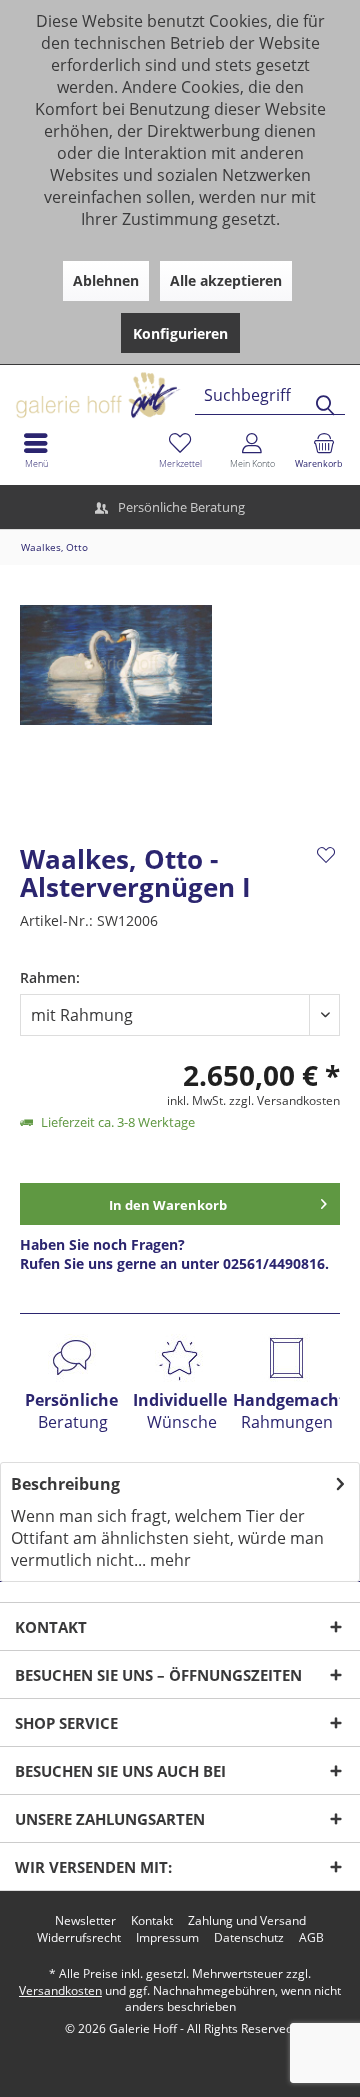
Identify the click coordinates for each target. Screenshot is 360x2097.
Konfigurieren (180, 333)
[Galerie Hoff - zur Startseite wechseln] (175, 387)
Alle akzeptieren (226, 280)
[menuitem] (324, 450)
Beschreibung (65, 1484)
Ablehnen (106, 280)
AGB (311, 1938)
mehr (168, 1560)
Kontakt (152, 1921)
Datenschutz (249, 1938)
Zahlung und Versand (247, 1921)
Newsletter (85, 1921)
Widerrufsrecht (79, 1938)
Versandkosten (60, 1990)
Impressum (167, 1938)
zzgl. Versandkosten (284, 1100)
